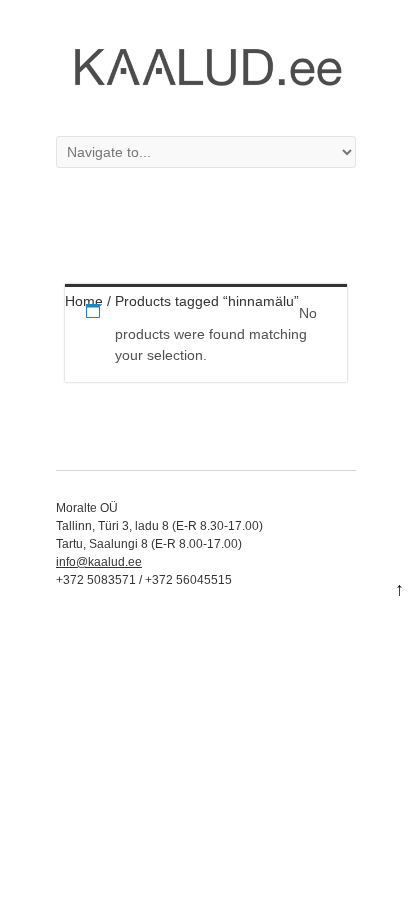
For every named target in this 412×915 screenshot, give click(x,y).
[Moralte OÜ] (206, 94)
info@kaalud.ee (99, 562)
